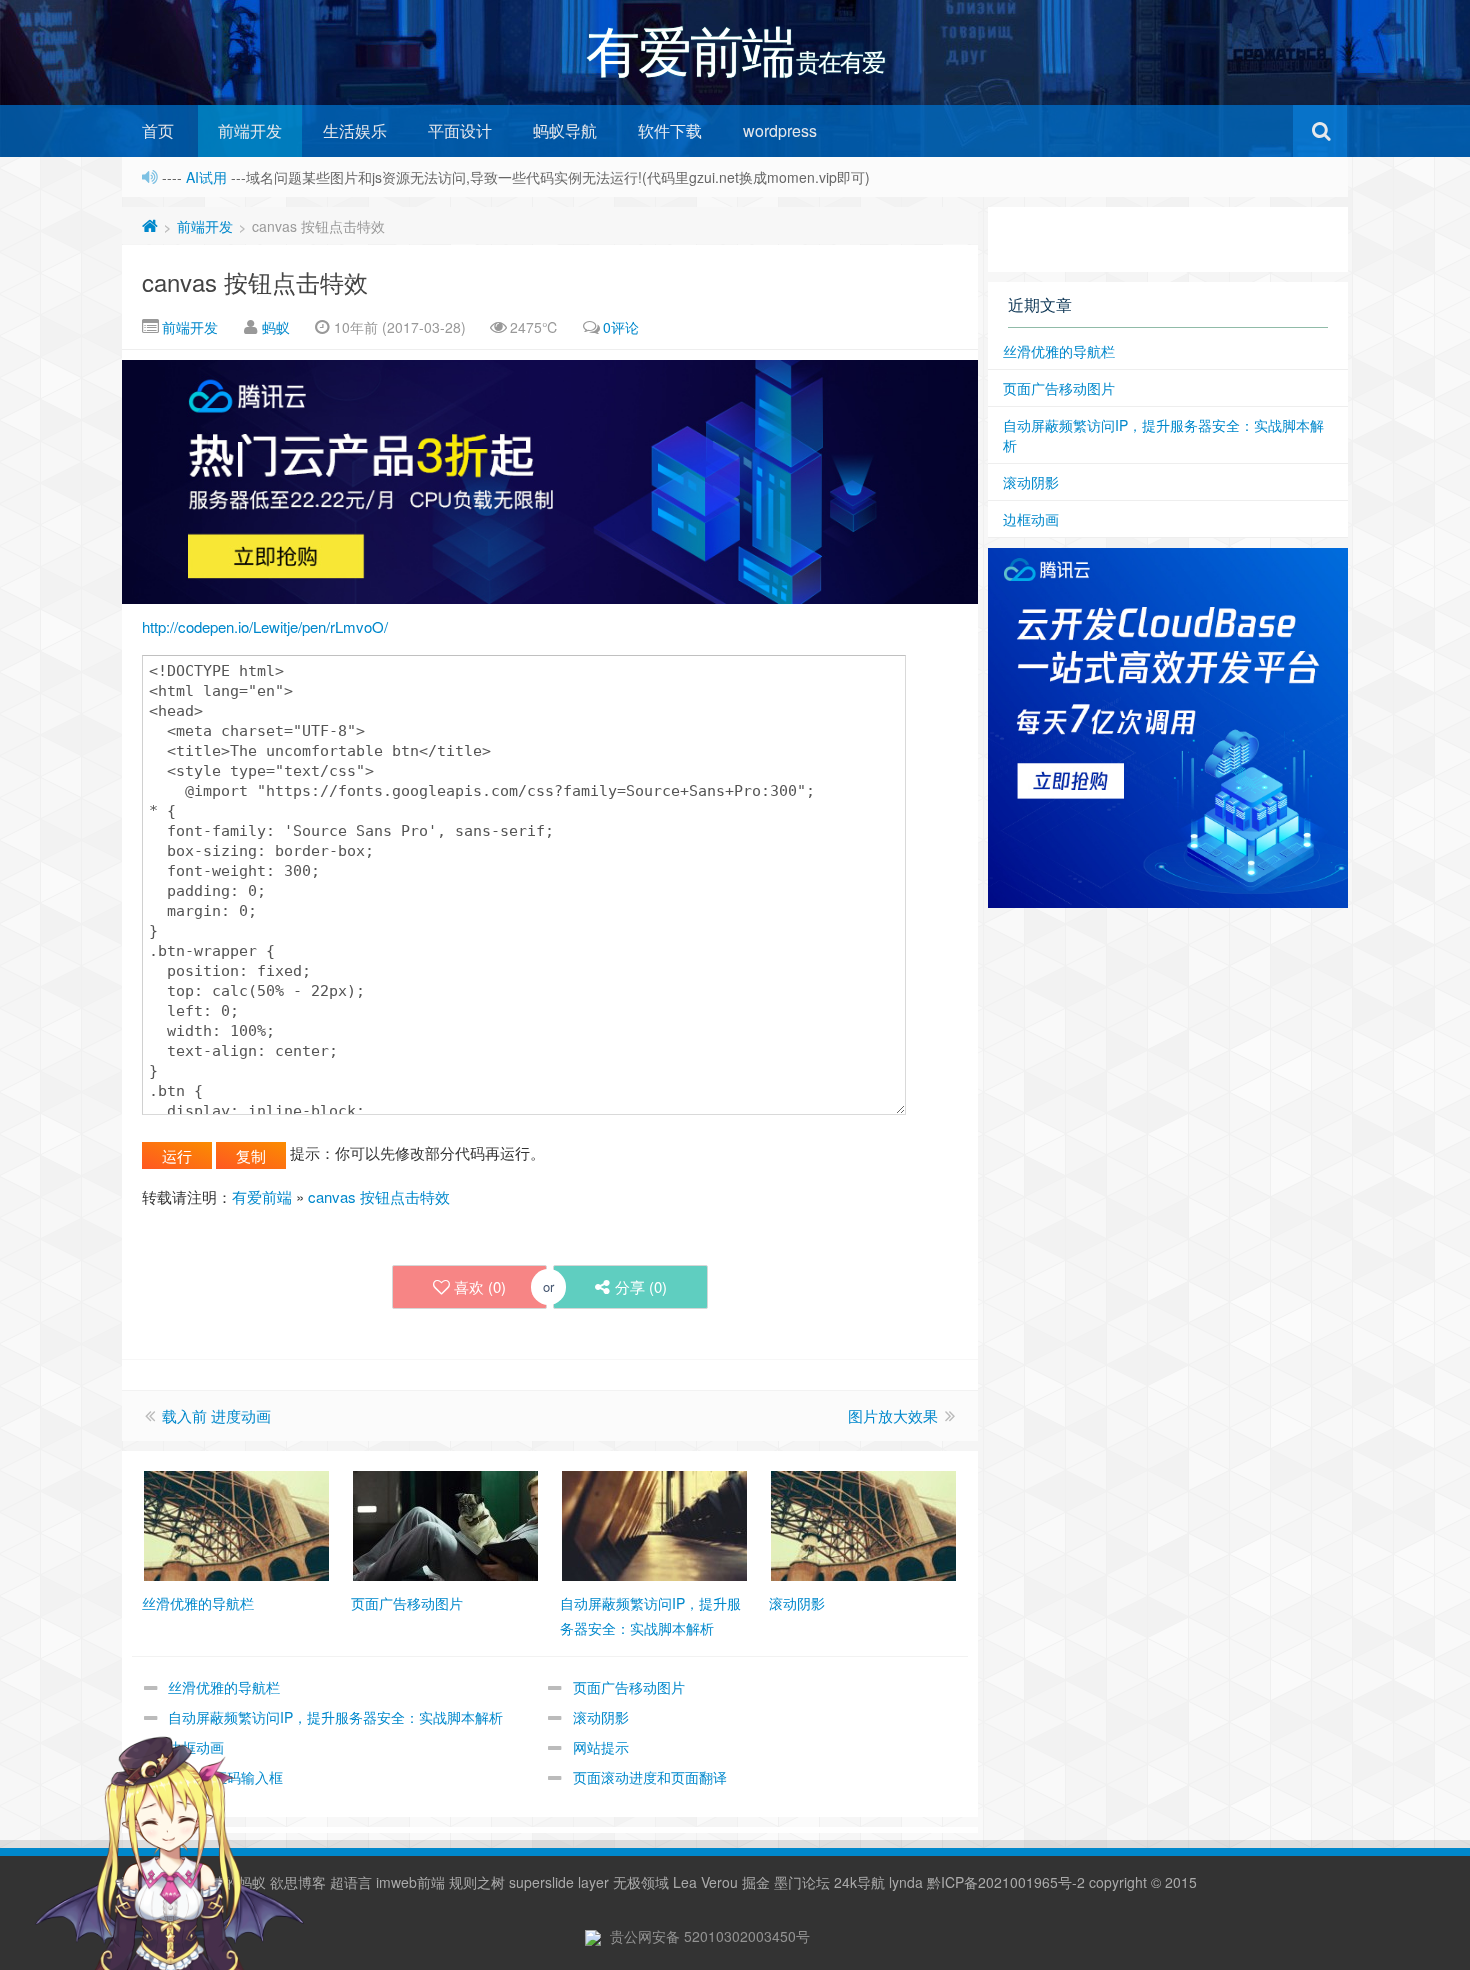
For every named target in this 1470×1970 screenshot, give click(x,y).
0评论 (621, 327)
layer (593, 1882)
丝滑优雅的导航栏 (224, 1687)
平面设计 (460, 130)
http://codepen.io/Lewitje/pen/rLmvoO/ (265, 626)
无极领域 (641, 1882)
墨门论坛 (802, 1882)
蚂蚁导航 (565, 130)
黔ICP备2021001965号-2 (1006, 1882)
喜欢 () (480, 1286)
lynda (906, 1882)
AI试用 (208, 177)
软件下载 (670, 130)
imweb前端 (410, 1882)
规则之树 (477, 1882)
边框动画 (1031, 519)
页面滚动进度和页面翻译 (650, 1777)
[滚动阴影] (863, 1524)
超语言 (351, 1882)
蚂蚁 (276, 327)
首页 (158, 130)
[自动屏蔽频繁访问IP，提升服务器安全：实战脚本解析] (654, 1524)
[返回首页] (150, 226)
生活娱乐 (355, 130)
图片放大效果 (893, 1415)
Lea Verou (705, 1882)
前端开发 (250, 130)
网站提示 (601, 1747)
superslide (541, 1882)
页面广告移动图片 (629, 1687)
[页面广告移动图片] (445, 1524)
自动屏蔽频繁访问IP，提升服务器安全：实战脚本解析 (335, 1717)
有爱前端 (262, 1196)
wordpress (780, 130)
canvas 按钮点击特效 (255, 281)
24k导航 (859, 1882)
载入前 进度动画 (216, 1415)
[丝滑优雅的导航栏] (236, 1524)
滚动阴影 (601, 1717)
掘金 (756, 1882)
